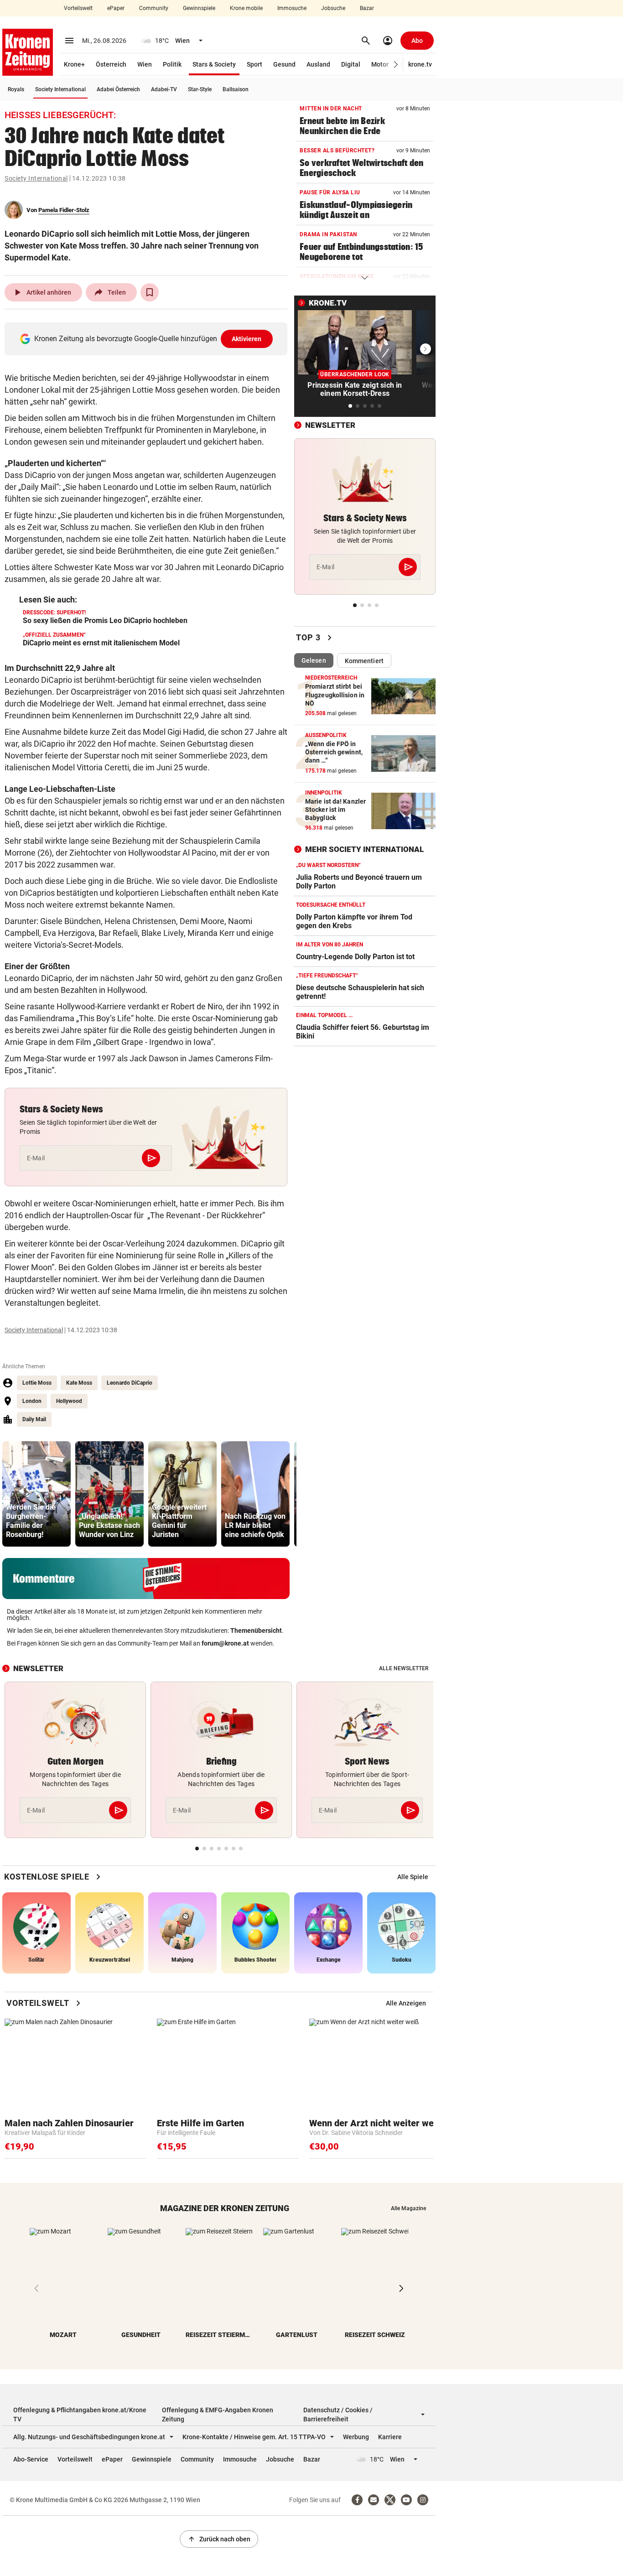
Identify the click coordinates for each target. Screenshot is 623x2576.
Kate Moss (79, 1383)
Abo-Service (31, 2459)
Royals (16, 89)
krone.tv (420, 64)
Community (154, 8)
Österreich (111, 64)
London (32, 1401)
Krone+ (74, 64)
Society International (60, 89)
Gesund (284, 64)
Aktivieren (247, 339)
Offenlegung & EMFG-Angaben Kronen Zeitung (218, 2415)
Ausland (318, 64)
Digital (351, 64)
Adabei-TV (164, 89)
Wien (145, 64)
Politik (172, 64)
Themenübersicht (256, 1631)
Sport (254, 64)
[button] (396, 65)
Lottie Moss (37, 1383)
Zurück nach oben (219, 2539)
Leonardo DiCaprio (130, 1383)
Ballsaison (236, 89)
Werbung (356, 2437)
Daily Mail (34, 1419)
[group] (36, 1494)
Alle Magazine (408, 2208)
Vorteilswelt (78, 8)
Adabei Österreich (118, 89)
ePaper (116, 8)
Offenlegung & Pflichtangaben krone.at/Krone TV (80, 2415)
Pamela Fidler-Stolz (64, 210)
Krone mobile (246, 8)
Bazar (367, 8)
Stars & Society (214, 64)
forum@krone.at (225, 1643)
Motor (380, 64)
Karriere (390, 2437)
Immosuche (292, 8)
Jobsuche (333, 8)
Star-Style (200, 89)
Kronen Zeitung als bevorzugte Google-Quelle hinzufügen (148, 339)
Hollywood (69, 1401)
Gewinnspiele (199, 8)
